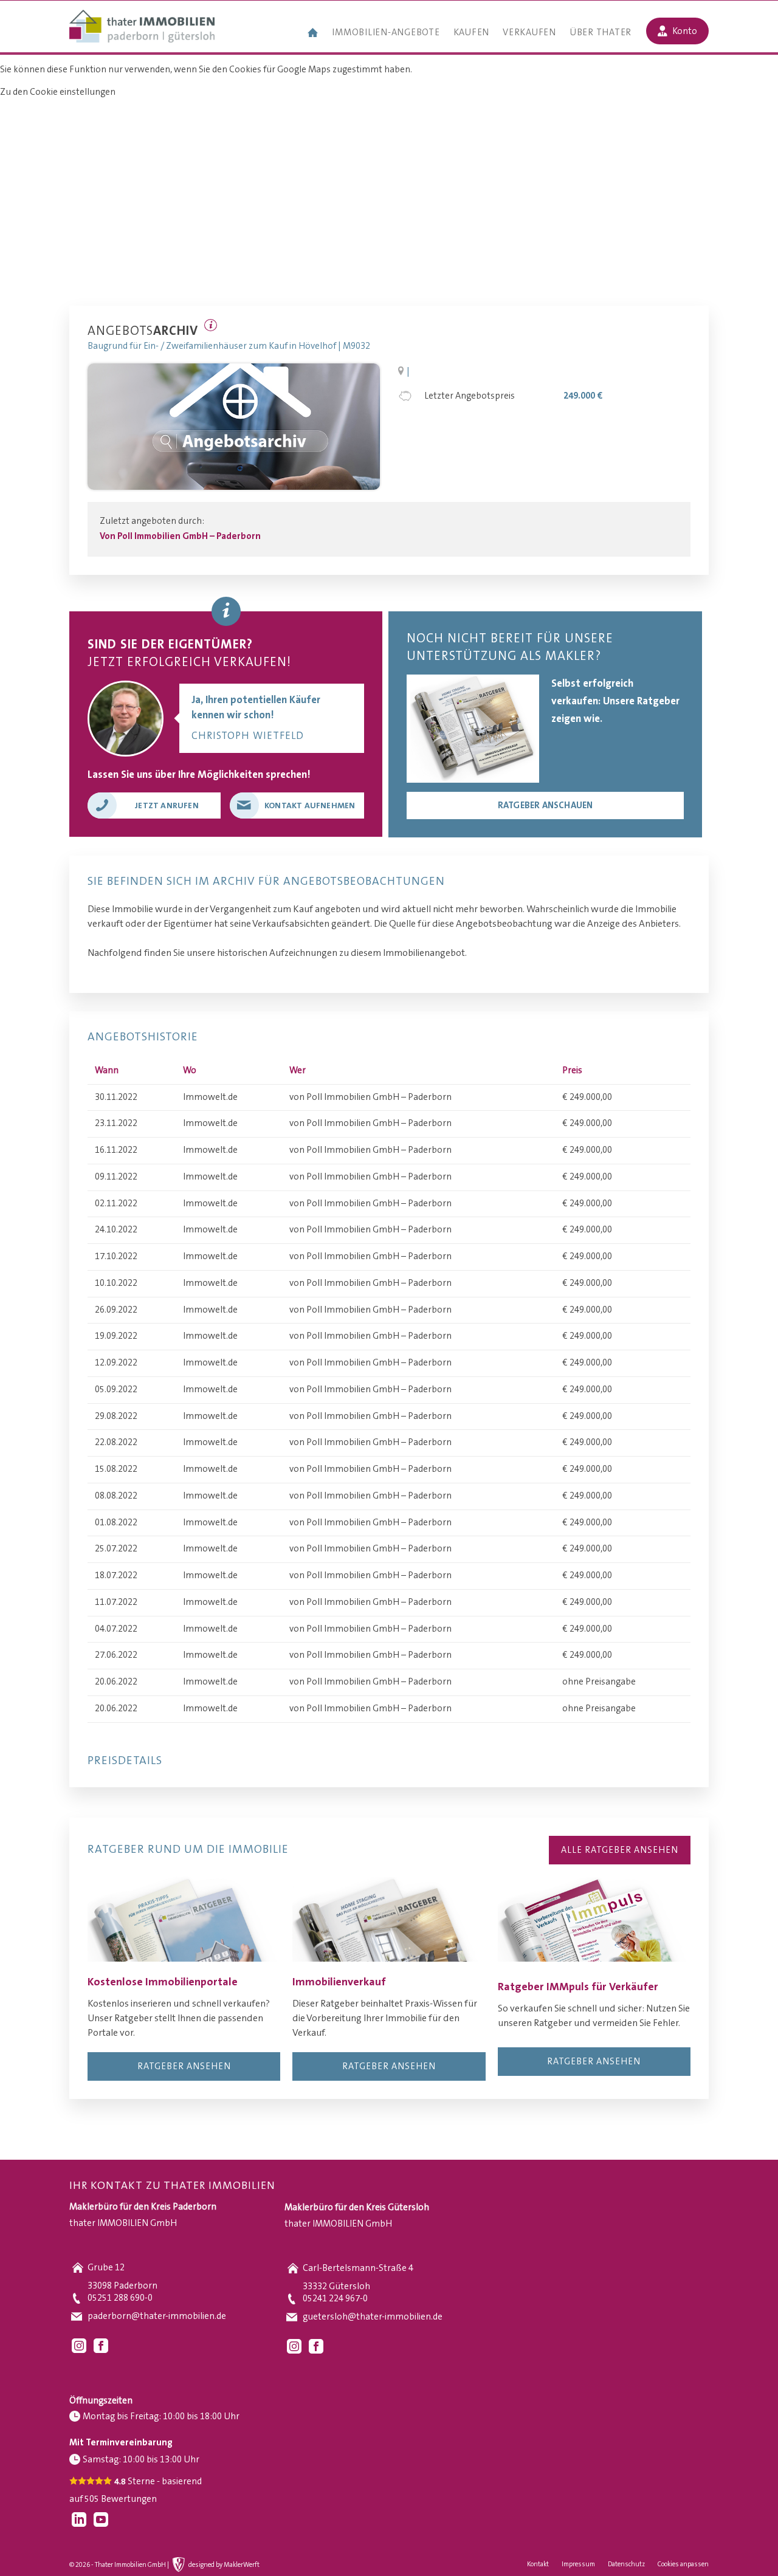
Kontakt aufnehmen (310, 806)
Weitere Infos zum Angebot (211, 325)
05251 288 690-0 (120, 2298)
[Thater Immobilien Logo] (142, 27)
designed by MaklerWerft (224, 2565)
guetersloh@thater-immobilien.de (373, 2317)
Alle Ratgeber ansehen (620, 1850)
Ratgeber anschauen (546, 805)
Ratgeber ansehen (184, 2066)
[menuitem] (313, 34)
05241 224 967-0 (335, 2299)
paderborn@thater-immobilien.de (157, 2316)
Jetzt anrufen (167, 806)
